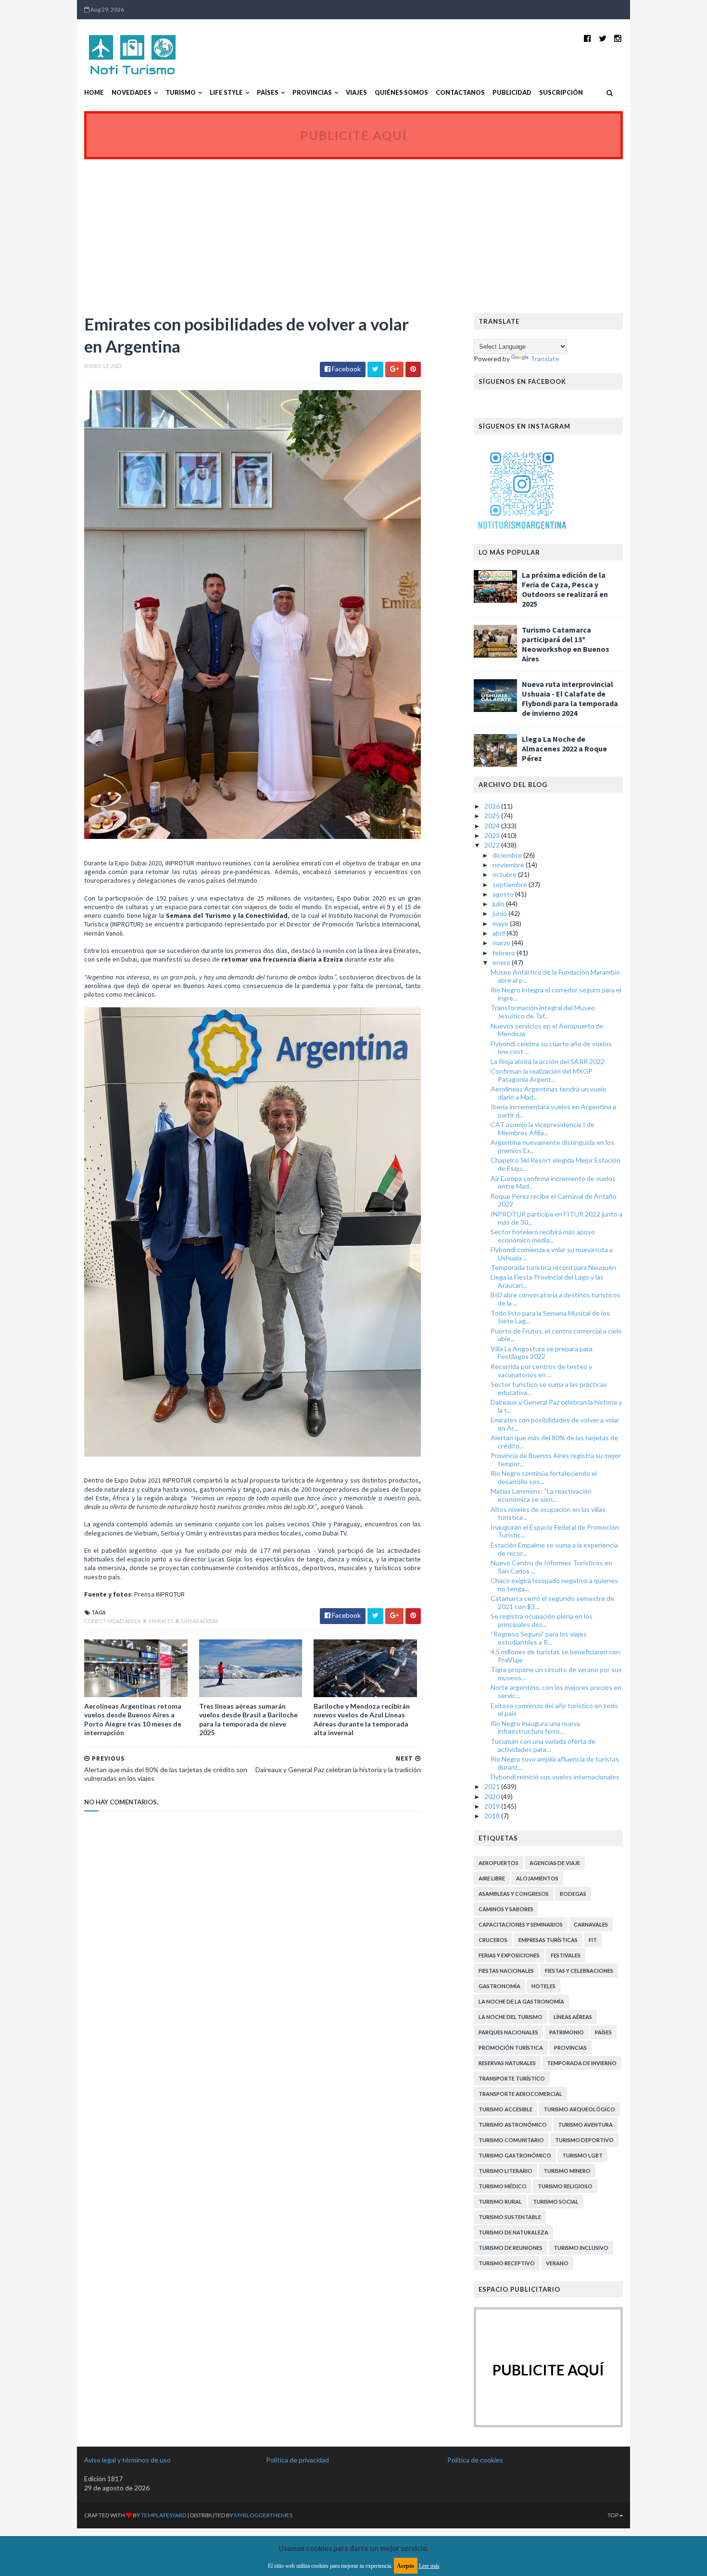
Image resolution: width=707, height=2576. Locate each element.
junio (500, 913)
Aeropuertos (499, 1863)
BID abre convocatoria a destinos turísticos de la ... (555, 1299)
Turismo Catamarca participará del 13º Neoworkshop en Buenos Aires (566, 644)
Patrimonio (567, 2032)
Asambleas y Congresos (514, 1894)
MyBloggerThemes (263, 2515)
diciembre (508, 855)
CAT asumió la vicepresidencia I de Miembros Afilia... (543, 1129)
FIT (593, 1940)
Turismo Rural (500, 2202)
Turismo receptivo (507, 2263)
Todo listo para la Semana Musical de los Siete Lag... (550, 1317)
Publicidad (512, 93)
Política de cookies (475, 2460)
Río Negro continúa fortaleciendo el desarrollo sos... (544, 1477)
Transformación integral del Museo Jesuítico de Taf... (543, 1012)
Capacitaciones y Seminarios (521, 1924)
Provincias (312, 93)
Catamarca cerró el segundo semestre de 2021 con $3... (552, 1602)
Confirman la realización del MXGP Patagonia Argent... (542, 1075)
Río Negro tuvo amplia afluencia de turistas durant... (555, 1763)
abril (499, 933)
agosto (504, 894)
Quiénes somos (401, 93)
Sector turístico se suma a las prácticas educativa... (549, 1388)
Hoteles (543, 1986)
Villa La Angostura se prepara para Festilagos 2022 (542, 1353)
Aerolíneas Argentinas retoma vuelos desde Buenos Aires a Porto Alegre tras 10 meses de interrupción (133, 1719)
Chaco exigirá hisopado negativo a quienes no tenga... (554, 1585)
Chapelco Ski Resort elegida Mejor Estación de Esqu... (555, 1164)
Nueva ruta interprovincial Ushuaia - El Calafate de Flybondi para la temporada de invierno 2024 (570, 698)
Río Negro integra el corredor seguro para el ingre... (556, 994)
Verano (557, 2263)
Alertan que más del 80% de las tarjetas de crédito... (554, 1442)
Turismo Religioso (565, 2186)
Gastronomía (499, 1986)
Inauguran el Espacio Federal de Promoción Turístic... (555, 1531)
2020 (493, 1796)
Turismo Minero (567, 2171)
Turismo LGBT (582, 2155)
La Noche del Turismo (511, 2017)
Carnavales (591, 1924)
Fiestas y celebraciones (579, 1971)
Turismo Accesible (505, 2109)
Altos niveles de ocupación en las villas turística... (548, 1513)
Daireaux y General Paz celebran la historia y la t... (556, 1406)
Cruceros (493, 1940)
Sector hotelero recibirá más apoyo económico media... (543, 1236)
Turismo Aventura (585, 2125)
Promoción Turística (511, 2048)
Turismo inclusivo (581, 2248)
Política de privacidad (297, 2460)
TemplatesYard (164, 2515)
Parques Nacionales (508, 2032)
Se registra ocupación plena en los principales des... (542, 1620)
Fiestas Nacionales (506, 1971)
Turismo (181, 93)
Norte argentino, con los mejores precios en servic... (556, 1691)
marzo (502, 943)
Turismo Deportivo (584, 2140)
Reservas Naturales (507, 2063)
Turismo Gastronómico (515, 2155)
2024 (493, 826)
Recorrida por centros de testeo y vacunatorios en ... (541, 1370)
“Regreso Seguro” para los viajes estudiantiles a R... (539, 1638)
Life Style (226, 93)
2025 (493, 816)
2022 (493, 845)
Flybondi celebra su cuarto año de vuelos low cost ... (551, 1048)
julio (499, 904)
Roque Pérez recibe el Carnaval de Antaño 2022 (554, 1200)
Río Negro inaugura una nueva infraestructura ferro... (535, 1727)
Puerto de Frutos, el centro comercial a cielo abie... (556, 1335)
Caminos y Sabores (506, 1909)
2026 (493, 806)
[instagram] (618, 38)
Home (94, 93)
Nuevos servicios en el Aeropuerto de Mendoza (547, 1030)
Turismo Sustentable (510, 2217)
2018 (493, 1816)
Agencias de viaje (555, 1863)
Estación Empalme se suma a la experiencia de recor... (554, 1549)
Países (268, 93)
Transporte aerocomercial (520, 2094)
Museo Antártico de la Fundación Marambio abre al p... (555, 976)
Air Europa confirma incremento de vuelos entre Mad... (553, 1182)
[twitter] (603, 38)
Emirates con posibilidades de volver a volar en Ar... (555, 1424)
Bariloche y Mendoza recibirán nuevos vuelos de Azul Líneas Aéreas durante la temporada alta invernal (362, 1719)
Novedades (132, 93)
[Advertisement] (353, 231)
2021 (493, 1786)
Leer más (429, 2566)
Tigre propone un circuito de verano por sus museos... (556, 1674)
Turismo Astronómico (513, 2125)
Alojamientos (537, 1878)
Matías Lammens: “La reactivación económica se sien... (541, 1495)
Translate (545, 359)
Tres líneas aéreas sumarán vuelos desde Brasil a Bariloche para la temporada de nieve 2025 (248, 1719)
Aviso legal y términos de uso (127, 2460)
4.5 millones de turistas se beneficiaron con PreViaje (555, 1656)
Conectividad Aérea (113, 1621)
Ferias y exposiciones (509, 1955)
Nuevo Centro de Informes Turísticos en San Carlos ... (551, 1567)
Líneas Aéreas (200, 1621)
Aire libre (492, 1878)
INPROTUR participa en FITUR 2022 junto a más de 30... (556, 1218)
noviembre (509, 865)
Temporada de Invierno (582, 2063)
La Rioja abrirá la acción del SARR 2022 (548, 1061)
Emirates (161, 1621)
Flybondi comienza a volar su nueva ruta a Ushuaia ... (552, 1254)
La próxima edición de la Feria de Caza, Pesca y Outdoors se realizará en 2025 (565, 589)
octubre (505, 874)
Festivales (566, 1955)
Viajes (356, 93)
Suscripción (561, 93)
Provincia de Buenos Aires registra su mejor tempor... (556, 1459)
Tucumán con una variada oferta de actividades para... (543, 1745)
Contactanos (460, 93)
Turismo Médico (503, 2186)
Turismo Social (556, 2202)
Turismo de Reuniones (511, 2248)
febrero (505, 953)
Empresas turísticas (548, 1940)
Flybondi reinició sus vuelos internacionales (555, 1777)
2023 (493, 835)
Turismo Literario (505, 2171)
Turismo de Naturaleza (513, 2232)
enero (502, 962)
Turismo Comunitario (511, 2140)
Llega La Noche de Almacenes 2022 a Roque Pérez (564, 749)
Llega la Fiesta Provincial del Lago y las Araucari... (547, 1281)
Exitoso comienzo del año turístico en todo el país (554, 1710)
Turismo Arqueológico (579, 2109)
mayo (501, 923)
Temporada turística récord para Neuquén (553, 1267)
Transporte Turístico (512, 2078)
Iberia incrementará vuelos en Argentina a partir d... (553, 1111)
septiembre (511, 884)
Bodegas (573, 1894)
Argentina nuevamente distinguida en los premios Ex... (552, 1146)
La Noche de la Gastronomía (521, 2001)
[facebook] (587, 38)
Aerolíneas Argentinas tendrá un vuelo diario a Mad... (549, 1093)
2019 (493, 1806)
